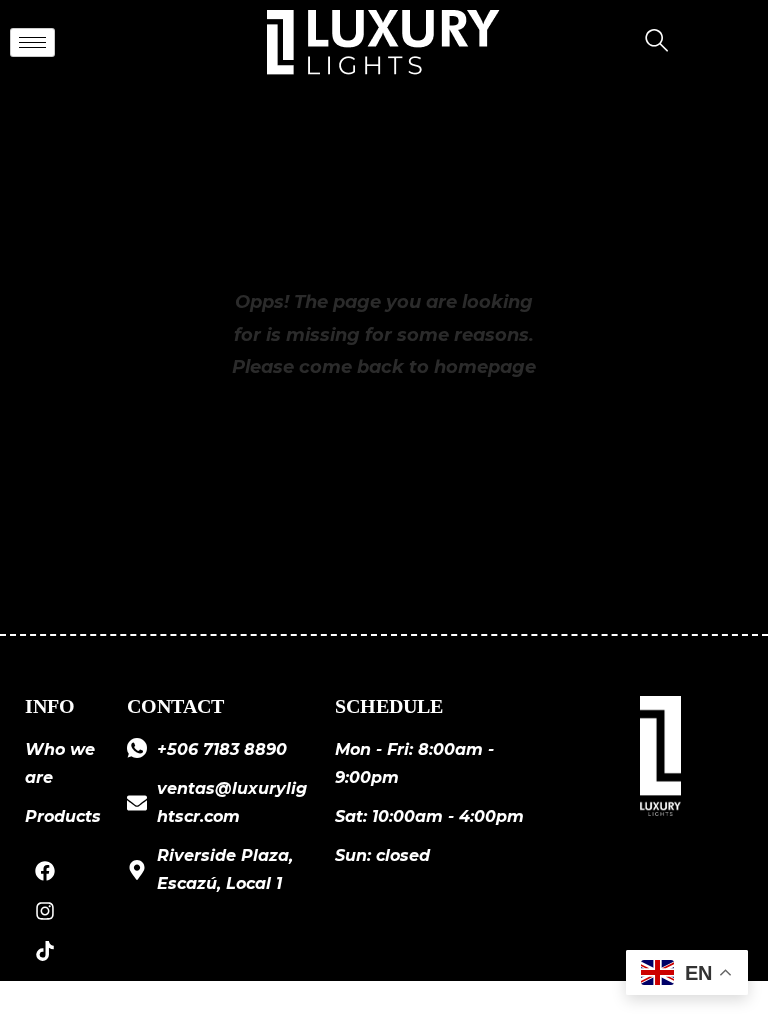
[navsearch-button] (649, 43)
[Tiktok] (45, 951)
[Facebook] (45, 871)
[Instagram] (45, 911)
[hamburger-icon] (32, 42)
